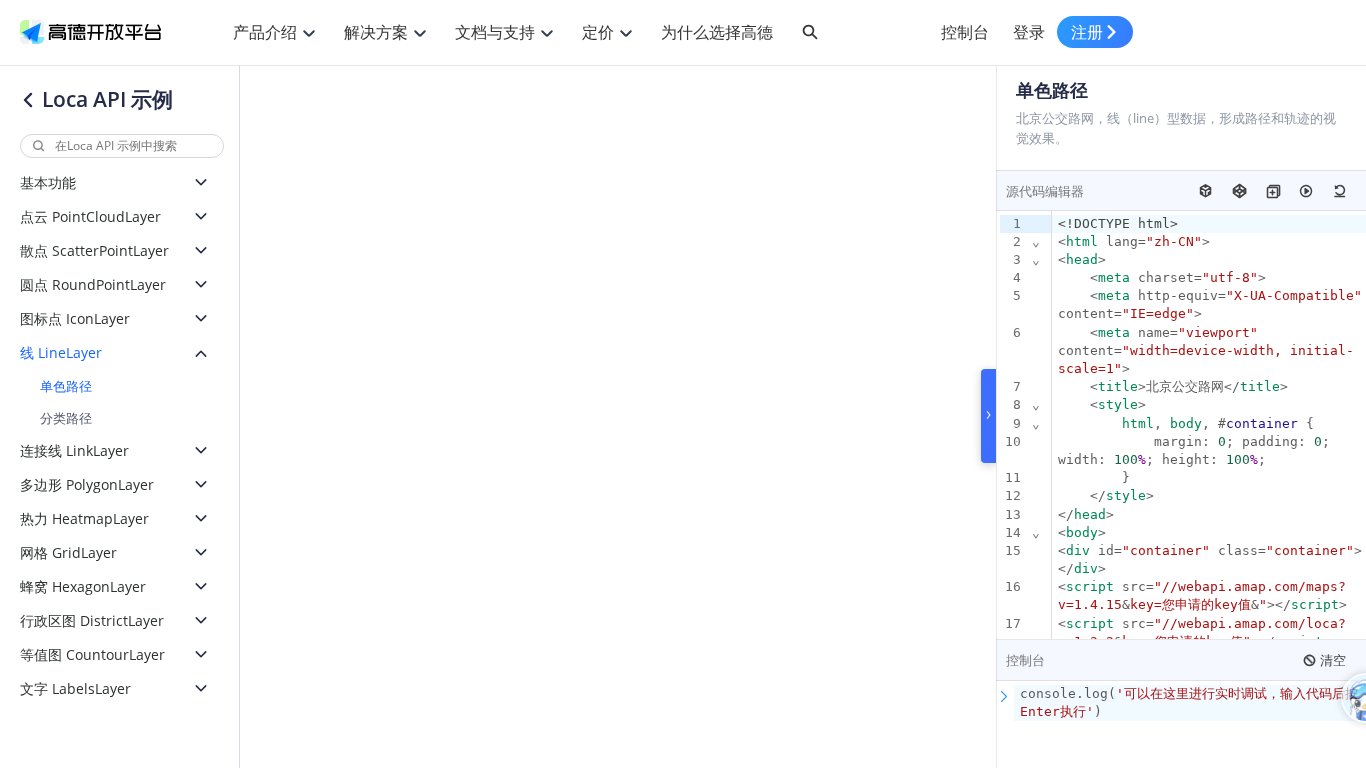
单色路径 (66, 386)
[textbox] (1190, 703)
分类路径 (66, 418)
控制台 (965, 32)
